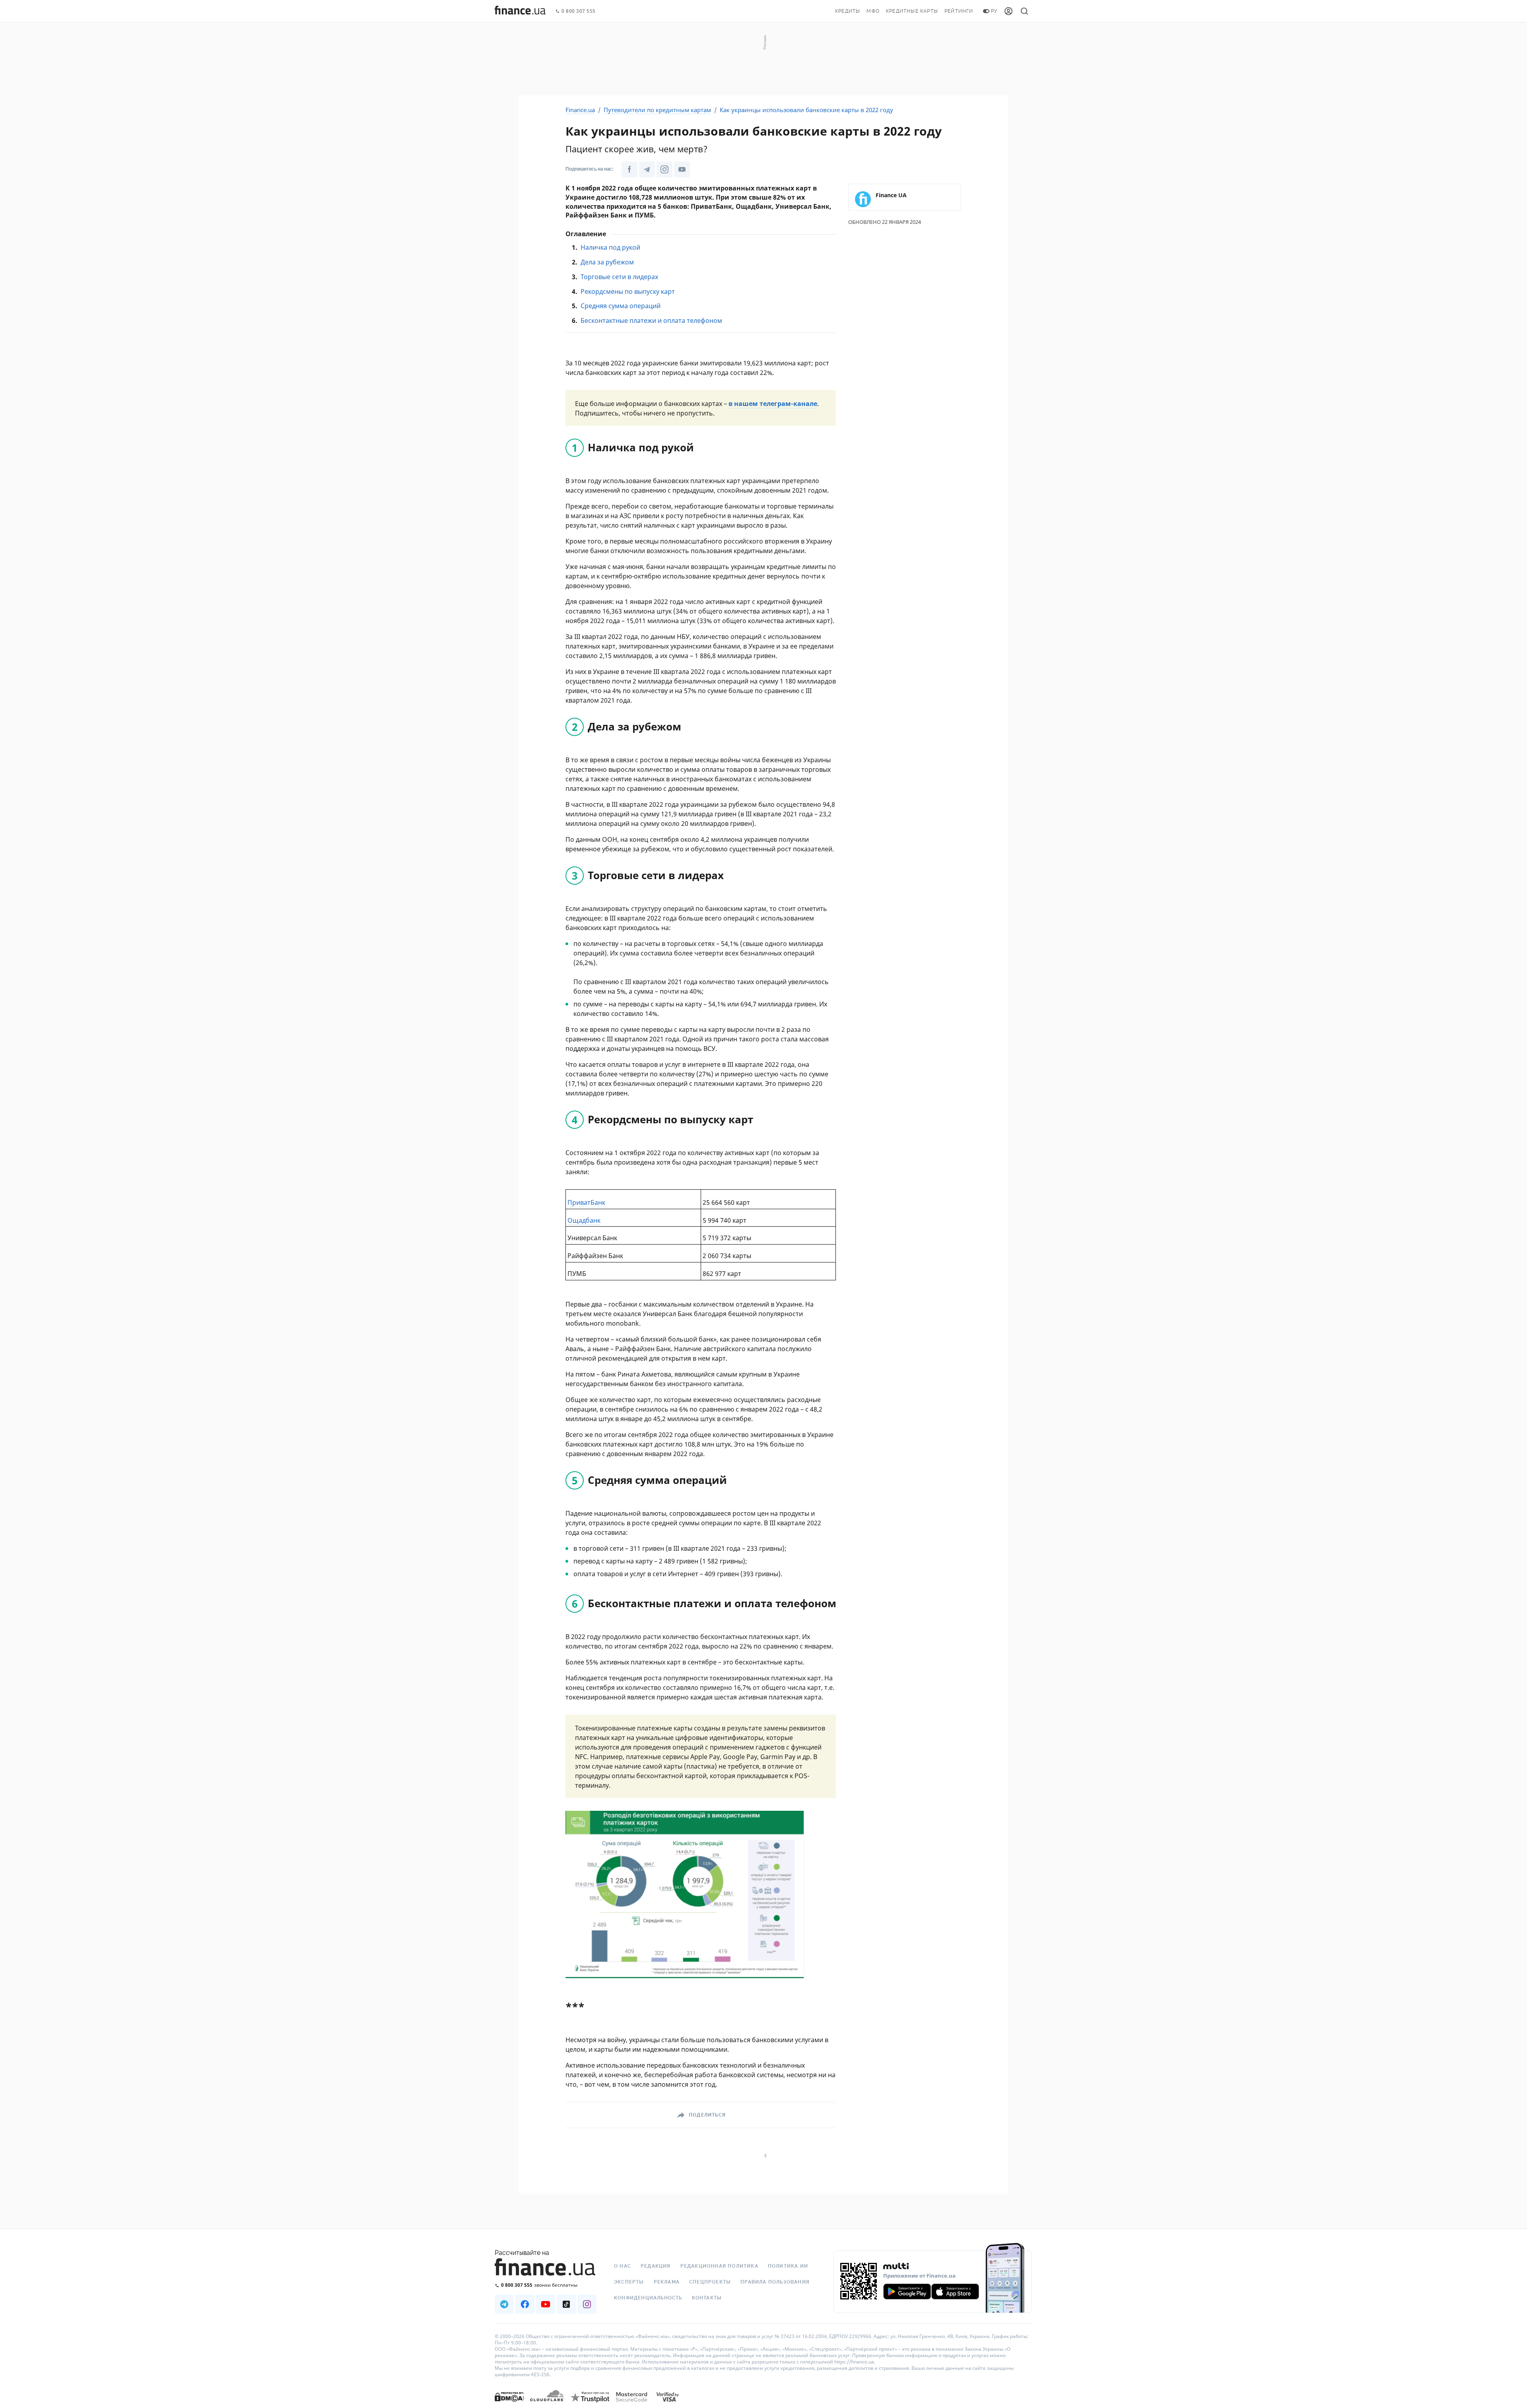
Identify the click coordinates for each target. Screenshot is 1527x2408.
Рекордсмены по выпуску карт (628, 291)
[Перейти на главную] (520, 11)
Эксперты (629, 2282)
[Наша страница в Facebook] (629, 169)
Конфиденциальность (648, 2298)
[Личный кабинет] (1008, 11)
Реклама (667, 2282)
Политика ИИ (788, 2266)
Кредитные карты (912, 11)
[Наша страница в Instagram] (664, 169)
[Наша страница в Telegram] (647, 169)
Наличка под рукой (610, 247)
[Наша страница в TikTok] (566, 2304)
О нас (623, 2266)
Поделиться (707, 2115)
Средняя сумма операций (621, 306)
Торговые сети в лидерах (619, 277)
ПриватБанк (586, 1202)
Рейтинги (959, 11)
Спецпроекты (710, 2282)
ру (994, 11)
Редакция (656, 2266)
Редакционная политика (719, 2266)
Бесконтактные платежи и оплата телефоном (651, 320)
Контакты (707, 2298)
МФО (873, 11)
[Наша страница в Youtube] (682, 169)
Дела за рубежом (607, 262)
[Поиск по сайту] (1024, 11)
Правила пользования (775, 2282)
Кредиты (848, 11)
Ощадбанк (584, 1220)
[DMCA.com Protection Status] (509, 2405)
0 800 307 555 (579, 11)
